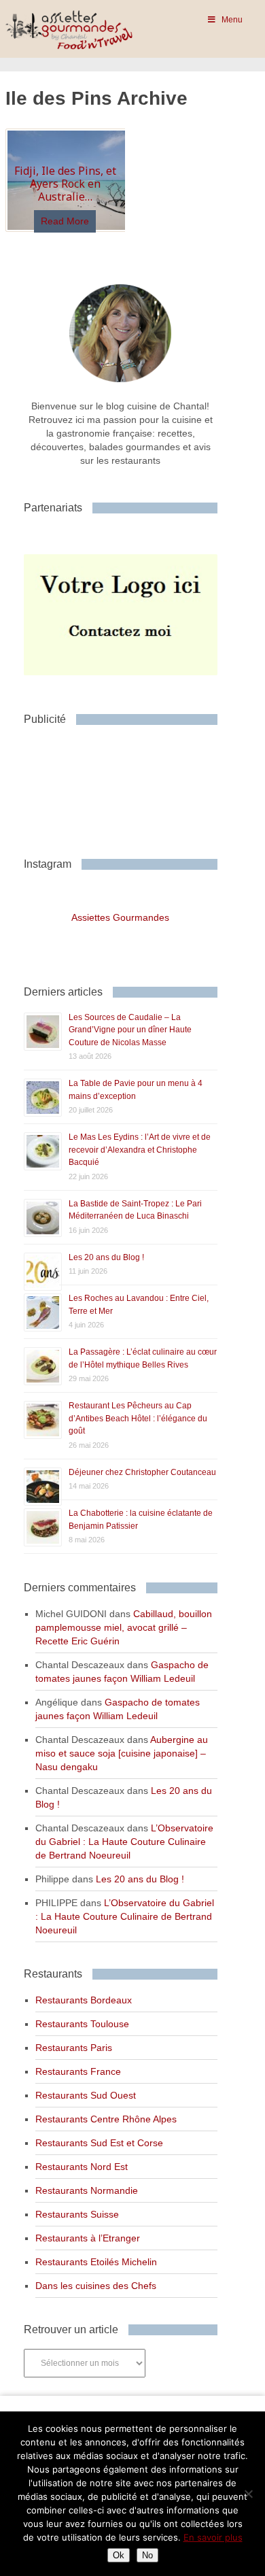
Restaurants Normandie (87, 2190)
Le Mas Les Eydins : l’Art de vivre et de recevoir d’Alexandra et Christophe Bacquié (140, 1150)
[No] (248, 2494)
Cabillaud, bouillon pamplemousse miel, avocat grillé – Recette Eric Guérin (124, 1627)
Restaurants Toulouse (82, 2024)
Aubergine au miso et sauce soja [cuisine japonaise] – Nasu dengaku (122, 1753)
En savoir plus (213, 2537)
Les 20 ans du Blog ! (106, 1257)
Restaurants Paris (74, 2048)
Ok (119, 2555)
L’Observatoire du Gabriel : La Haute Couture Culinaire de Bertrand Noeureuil (124, 1842)
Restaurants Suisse (77, 2214)
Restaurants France (78, 2071)
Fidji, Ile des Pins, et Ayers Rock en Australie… (65, 184)
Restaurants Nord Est (82, 2167)
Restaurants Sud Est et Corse (99, 2143)
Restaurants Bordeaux (84, 2000)
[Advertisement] (132, 786)
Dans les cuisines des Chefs (96, 2286)
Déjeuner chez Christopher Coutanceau (142, 1472)
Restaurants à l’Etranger (88, 2238)
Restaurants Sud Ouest (86, 2095)
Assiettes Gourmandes (120, 917)
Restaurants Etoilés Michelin (96, 2262)
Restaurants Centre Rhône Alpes (106, 2119)
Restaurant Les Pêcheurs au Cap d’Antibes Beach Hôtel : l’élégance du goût (138, 1418)
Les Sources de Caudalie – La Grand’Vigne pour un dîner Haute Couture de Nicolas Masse (130, 1030)
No (147, 2555)
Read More (65, 221)
